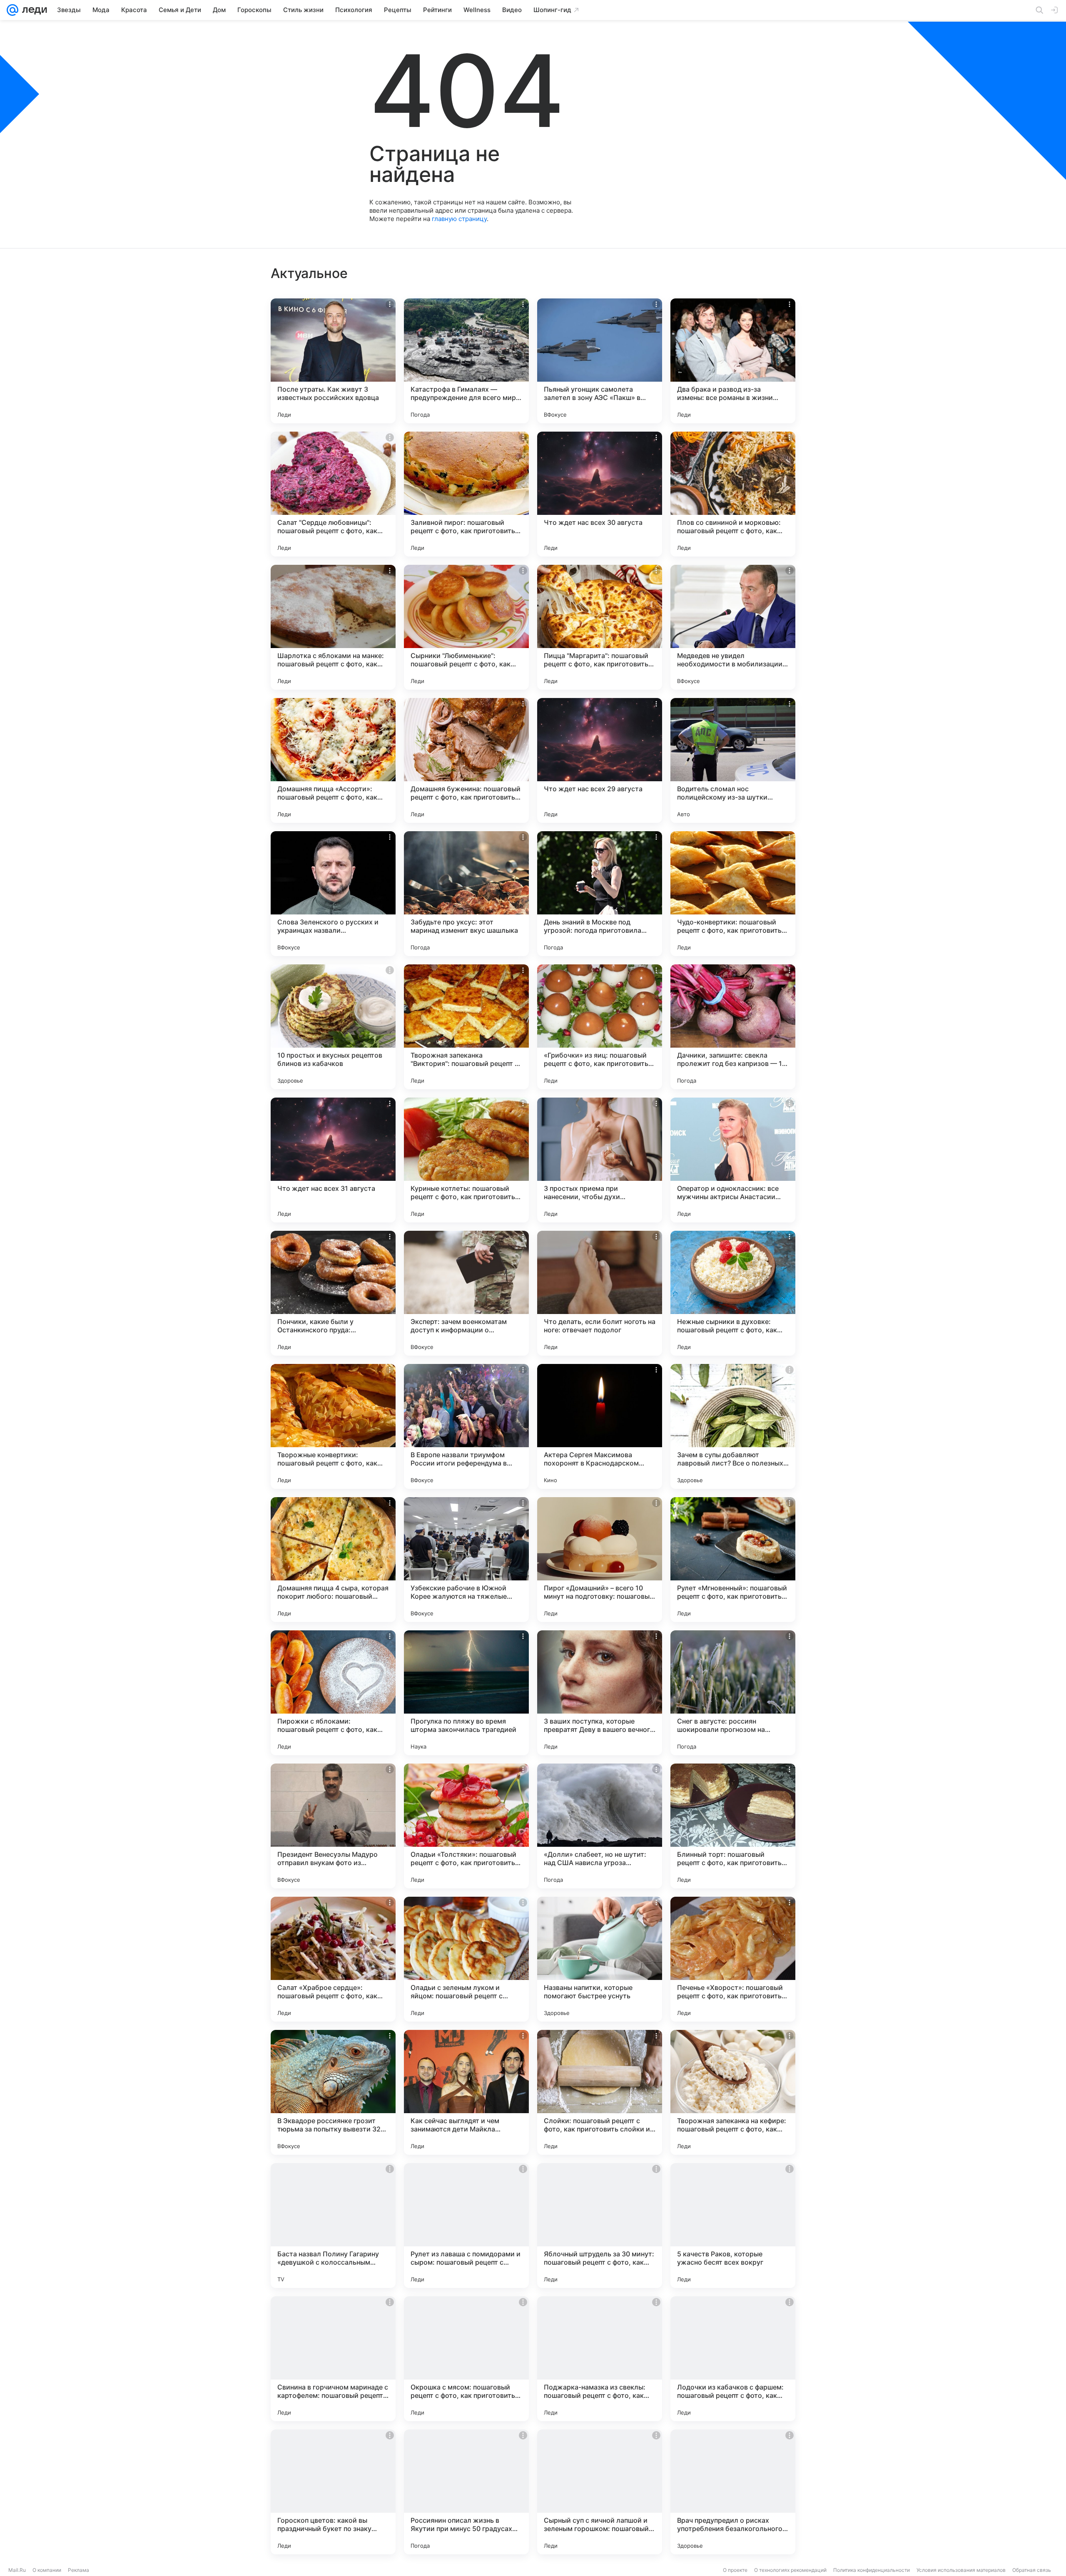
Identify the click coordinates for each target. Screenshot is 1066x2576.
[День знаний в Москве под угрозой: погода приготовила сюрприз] (600, 894)
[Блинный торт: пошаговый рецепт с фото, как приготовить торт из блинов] (733, 1826)
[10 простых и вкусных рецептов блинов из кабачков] (333, 1027)
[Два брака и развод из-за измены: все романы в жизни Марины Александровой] (733, 361)
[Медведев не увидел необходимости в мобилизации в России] (733, 627)
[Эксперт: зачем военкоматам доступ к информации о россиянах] (466, 1293)
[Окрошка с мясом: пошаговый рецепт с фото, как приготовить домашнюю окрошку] (466, 2359)
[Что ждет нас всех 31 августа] (333, 1160)
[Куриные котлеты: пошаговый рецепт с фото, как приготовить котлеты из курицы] (466, 1160)
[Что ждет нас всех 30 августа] (600, 494)
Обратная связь (1032, 2570)
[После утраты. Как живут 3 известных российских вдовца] (333, 361)
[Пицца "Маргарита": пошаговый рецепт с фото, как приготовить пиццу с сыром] (600, 627)
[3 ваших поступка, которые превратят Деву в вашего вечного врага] (600, 1693)
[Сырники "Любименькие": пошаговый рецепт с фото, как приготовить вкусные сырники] (466, 627)
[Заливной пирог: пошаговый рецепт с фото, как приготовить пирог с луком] (466, 494)
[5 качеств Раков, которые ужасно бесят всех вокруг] (733, 2226)
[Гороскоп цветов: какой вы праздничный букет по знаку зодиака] (333, 2492)
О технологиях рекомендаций (790, 2570)
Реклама (78, 2570)
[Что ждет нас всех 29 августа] (600, 760)
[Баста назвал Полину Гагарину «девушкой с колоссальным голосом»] (333, 2226)
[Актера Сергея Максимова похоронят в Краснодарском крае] (600, 1426)
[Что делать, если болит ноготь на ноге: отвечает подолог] (600, 1293)
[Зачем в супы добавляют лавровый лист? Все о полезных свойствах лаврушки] (733, 1426)
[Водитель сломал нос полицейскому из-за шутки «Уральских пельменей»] (733, 760)
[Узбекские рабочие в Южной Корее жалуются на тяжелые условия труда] (466, 1560)
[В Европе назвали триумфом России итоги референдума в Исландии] (466, 1426)
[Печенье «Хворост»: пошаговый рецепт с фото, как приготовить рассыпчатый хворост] (733, 1959)
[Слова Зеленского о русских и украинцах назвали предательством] (333, 894)
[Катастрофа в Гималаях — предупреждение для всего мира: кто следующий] (466, 361)
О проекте (735, 2570)
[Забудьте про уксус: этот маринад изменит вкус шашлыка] (466, 894)
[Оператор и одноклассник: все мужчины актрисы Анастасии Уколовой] (733, 1160)
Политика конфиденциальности (872, 2570)
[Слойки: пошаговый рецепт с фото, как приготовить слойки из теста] (600, 2092)
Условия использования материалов (961, 2570)
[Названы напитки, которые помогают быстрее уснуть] (600, 1959)
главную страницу (459, 219)
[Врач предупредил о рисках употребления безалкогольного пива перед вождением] (733, 2492)
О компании (47, 2570)
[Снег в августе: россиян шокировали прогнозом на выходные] (733, 1693)
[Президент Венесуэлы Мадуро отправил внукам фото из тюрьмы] (333, 1826)
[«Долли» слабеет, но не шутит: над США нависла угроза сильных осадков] (600, 1826)
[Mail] (12, 10)
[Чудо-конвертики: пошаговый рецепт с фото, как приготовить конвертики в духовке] (733, 894)
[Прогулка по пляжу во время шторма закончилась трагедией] (466, 1693)
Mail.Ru (17, 2570)
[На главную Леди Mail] (33, 10)
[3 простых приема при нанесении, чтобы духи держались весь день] (600, 1160)
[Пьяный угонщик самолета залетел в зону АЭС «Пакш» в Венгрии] (600, 361)
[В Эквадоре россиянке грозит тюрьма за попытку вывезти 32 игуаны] (333, 2092)
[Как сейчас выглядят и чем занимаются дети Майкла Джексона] (466, 2092)
